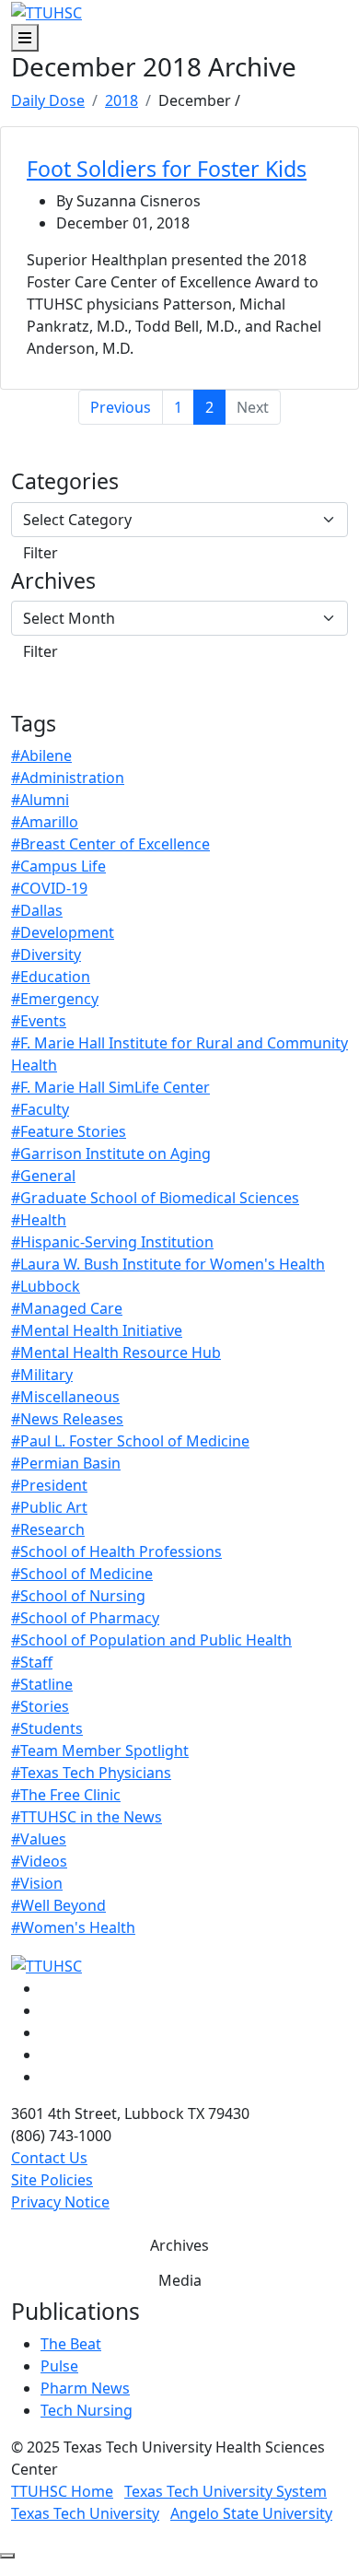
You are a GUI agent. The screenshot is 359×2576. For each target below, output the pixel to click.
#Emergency (55, 999)
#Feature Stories (69, 1131)
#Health (39, 1220)
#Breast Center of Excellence (110, 844)
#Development (63, 932)
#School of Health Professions (116, 1551)
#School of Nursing (78, 1596)
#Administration (68, 778)
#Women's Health (73, 1927)
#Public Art (49, 1507)
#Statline (42, 1684)
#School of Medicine (82, 1574)
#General (43, 1176)
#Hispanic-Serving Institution (112, 1242)
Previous (121, 407)
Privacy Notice (60, 2202)
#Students (47, 1728)
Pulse (59, 2366)
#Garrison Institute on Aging (111, 1153)
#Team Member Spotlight (100, 1751)
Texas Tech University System (226, 2491)
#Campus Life (58, 866)
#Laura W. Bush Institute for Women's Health (168, 1264)
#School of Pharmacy (85, 1618)
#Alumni (40, 800)
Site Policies (52, 2180)
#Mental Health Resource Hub (116, 1352)
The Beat (71, 2344)
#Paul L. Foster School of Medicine (130, 1441)
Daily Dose (48, 100)
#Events (39, 1021)
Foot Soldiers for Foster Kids (167, 169)
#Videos (39, 1861)
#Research (48, 1529)
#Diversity (46, 954)
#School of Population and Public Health (151, 1640)
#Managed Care (67, 1308)
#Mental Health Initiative (97, 1330)
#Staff (32, 1662)
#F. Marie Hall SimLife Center (110, 1087)
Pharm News (85, 2388)
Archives (53, 581)
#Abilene (41, 755)
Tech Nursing (87, 2410)
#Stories (40, 1706)
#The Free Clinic (66, 1795)
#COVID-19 (49, 888)
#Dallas (37, 910)
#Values (39, 1839)
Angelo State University (251, 2513)
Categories (65, 482)
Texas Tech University (85, 2513)
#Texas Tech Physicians (91, 1773)
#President (49, 1485)
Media (180, 2280)
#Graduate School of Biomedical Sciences (155, 1198)
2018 (122, 100)
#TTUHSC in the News (87, 1817)
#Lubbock (46, 1286)
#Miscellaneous (65, 1397)
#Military (42, 1375)
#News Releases (67, 1419)
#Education (51, 977)
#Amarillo (45, 822)
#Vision (37, 1883)
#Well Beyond (58, 1905)
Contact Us (49, 2158)
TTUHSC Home (62, 2491)
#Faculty (40, 1109)
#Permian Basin (66, 1463)
